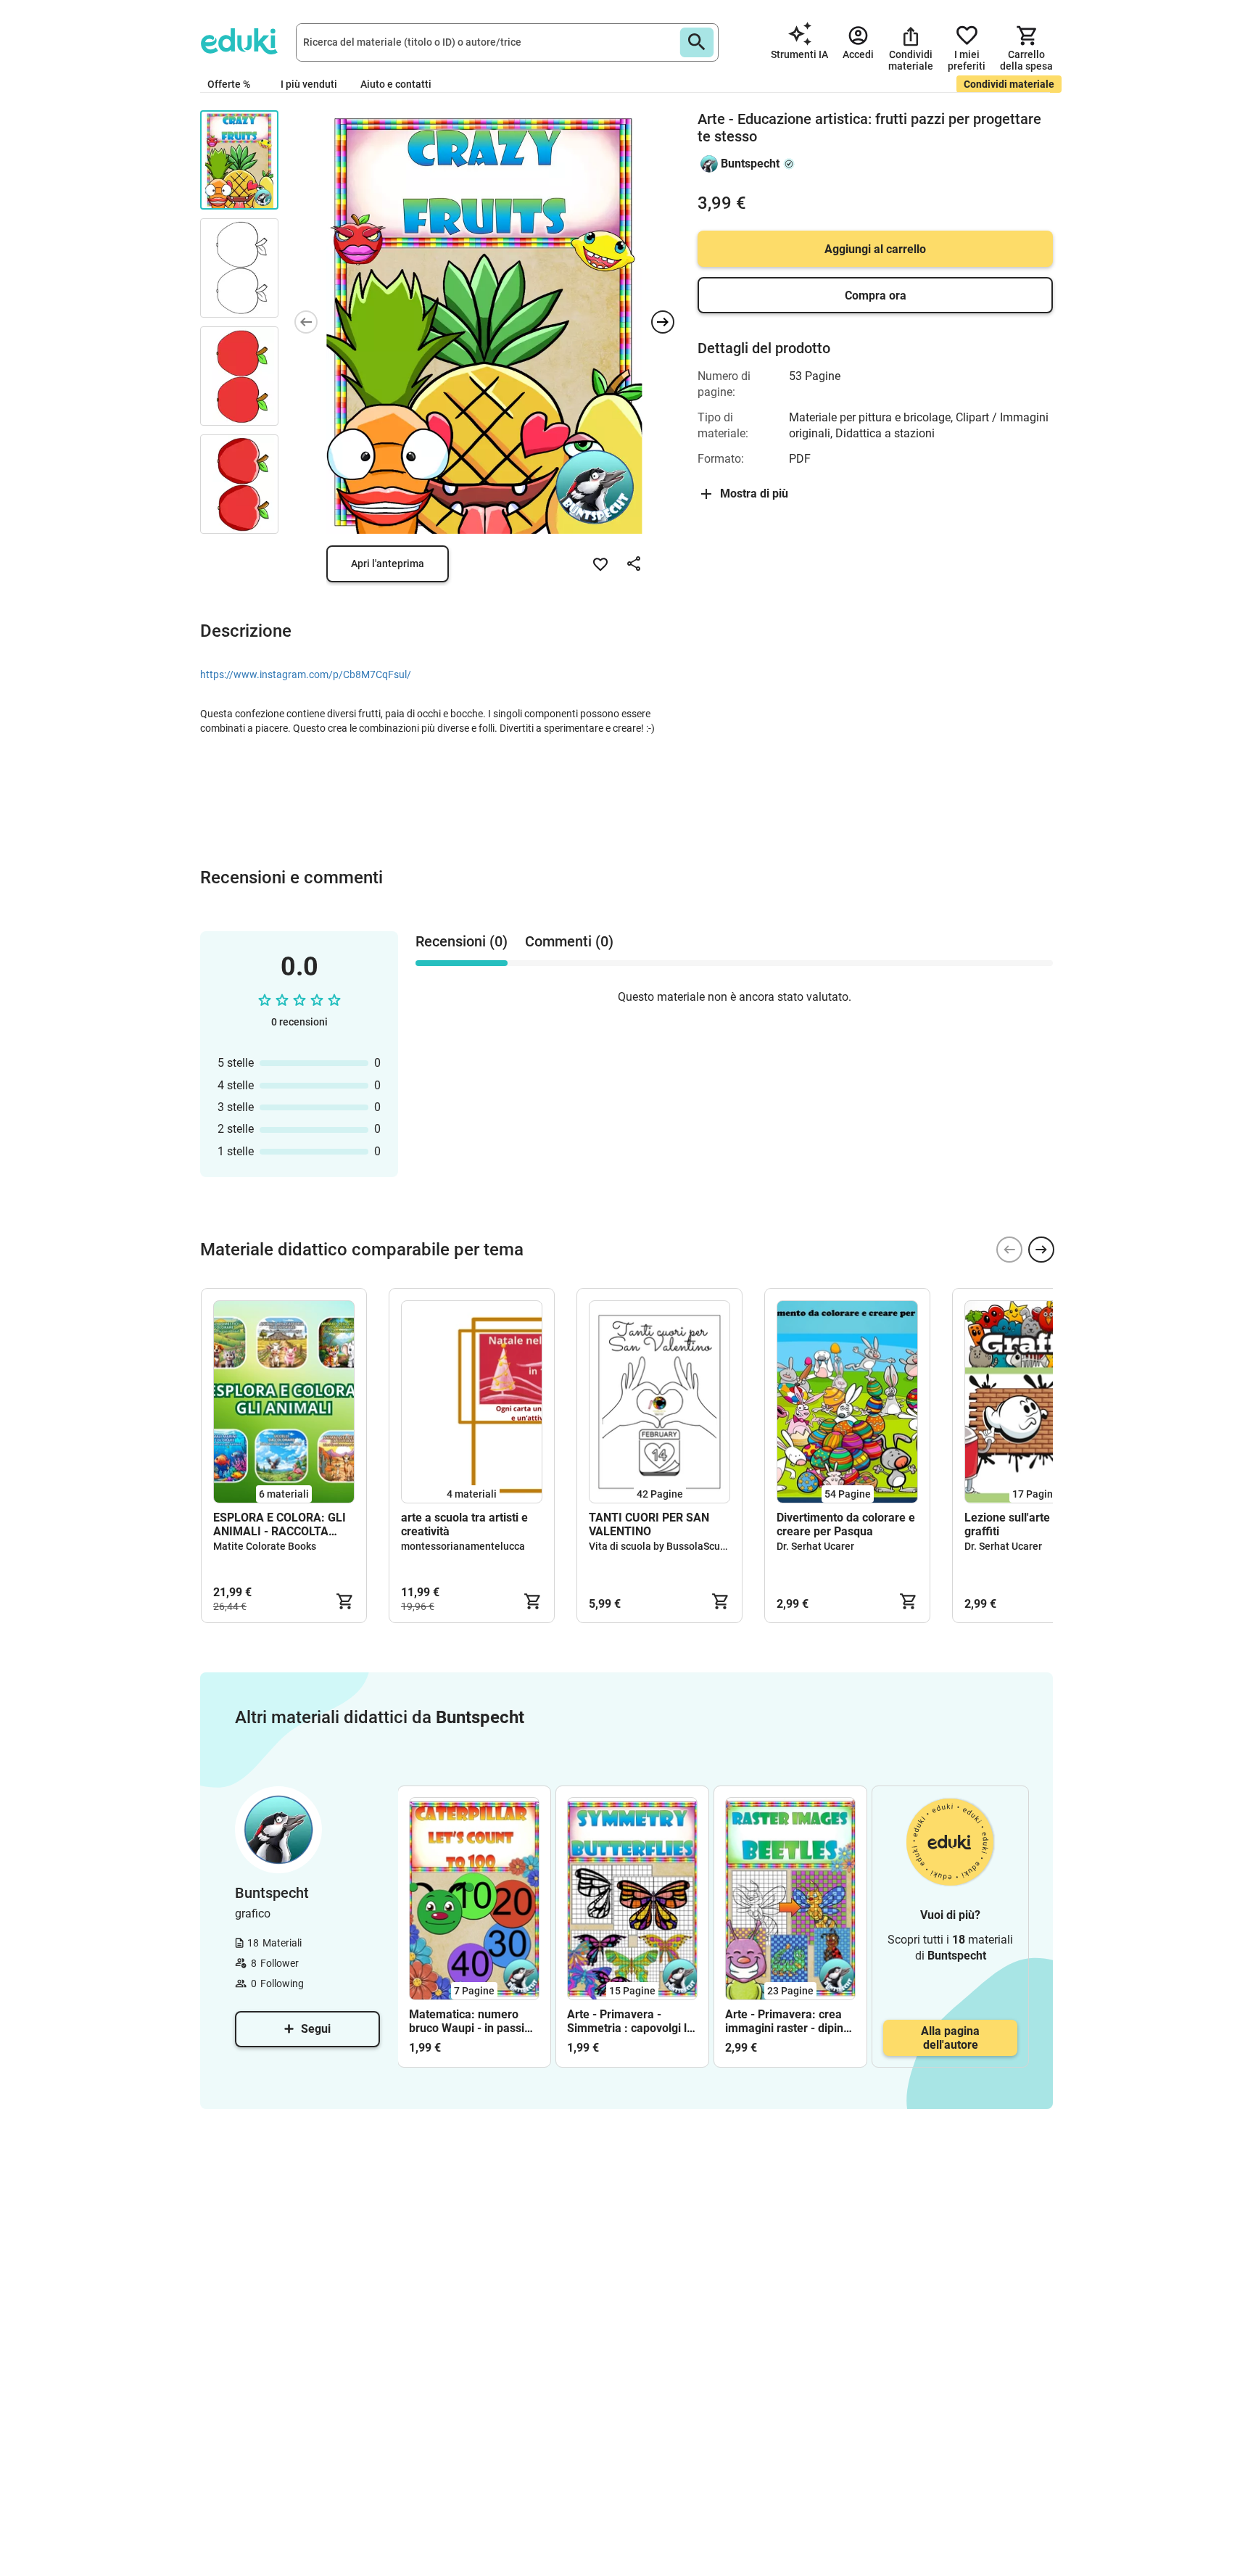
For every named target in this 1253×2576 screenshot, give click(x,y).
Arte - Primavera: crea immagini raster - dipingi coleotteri (789, 2021)
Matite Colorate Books (265, 1546)
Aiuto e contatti (396, 84)
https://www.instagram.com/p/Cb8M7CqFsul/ (306, 674)
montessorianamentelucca (463, 1546)
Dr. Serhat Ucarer (815, 1546)
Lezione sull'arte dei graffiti (1017, 1524)
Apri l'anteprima (388, 563)
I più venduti (309, 84)
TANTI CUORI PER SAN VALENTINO (649, 1524)
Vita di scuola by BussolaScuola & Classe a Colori (702, 1546)
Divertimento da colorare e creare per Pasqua (846, 1524)
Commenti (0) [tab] (569, 941)
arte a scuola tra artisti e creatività (464, 1524)
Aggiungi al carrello (875, 249)
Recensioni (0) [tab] (462, 941)
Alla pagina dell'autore (950, 2038)
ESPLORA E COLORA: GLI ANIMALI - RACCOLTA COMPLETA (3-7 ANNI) (280, 1524)
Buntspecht (750, 164)
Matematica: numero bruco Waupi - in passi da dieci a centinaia (467, 2021)
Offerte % (229, 84)
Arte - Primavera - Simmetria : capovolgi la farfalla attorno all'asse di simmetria (630, 2021)
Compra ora (876, 296)
